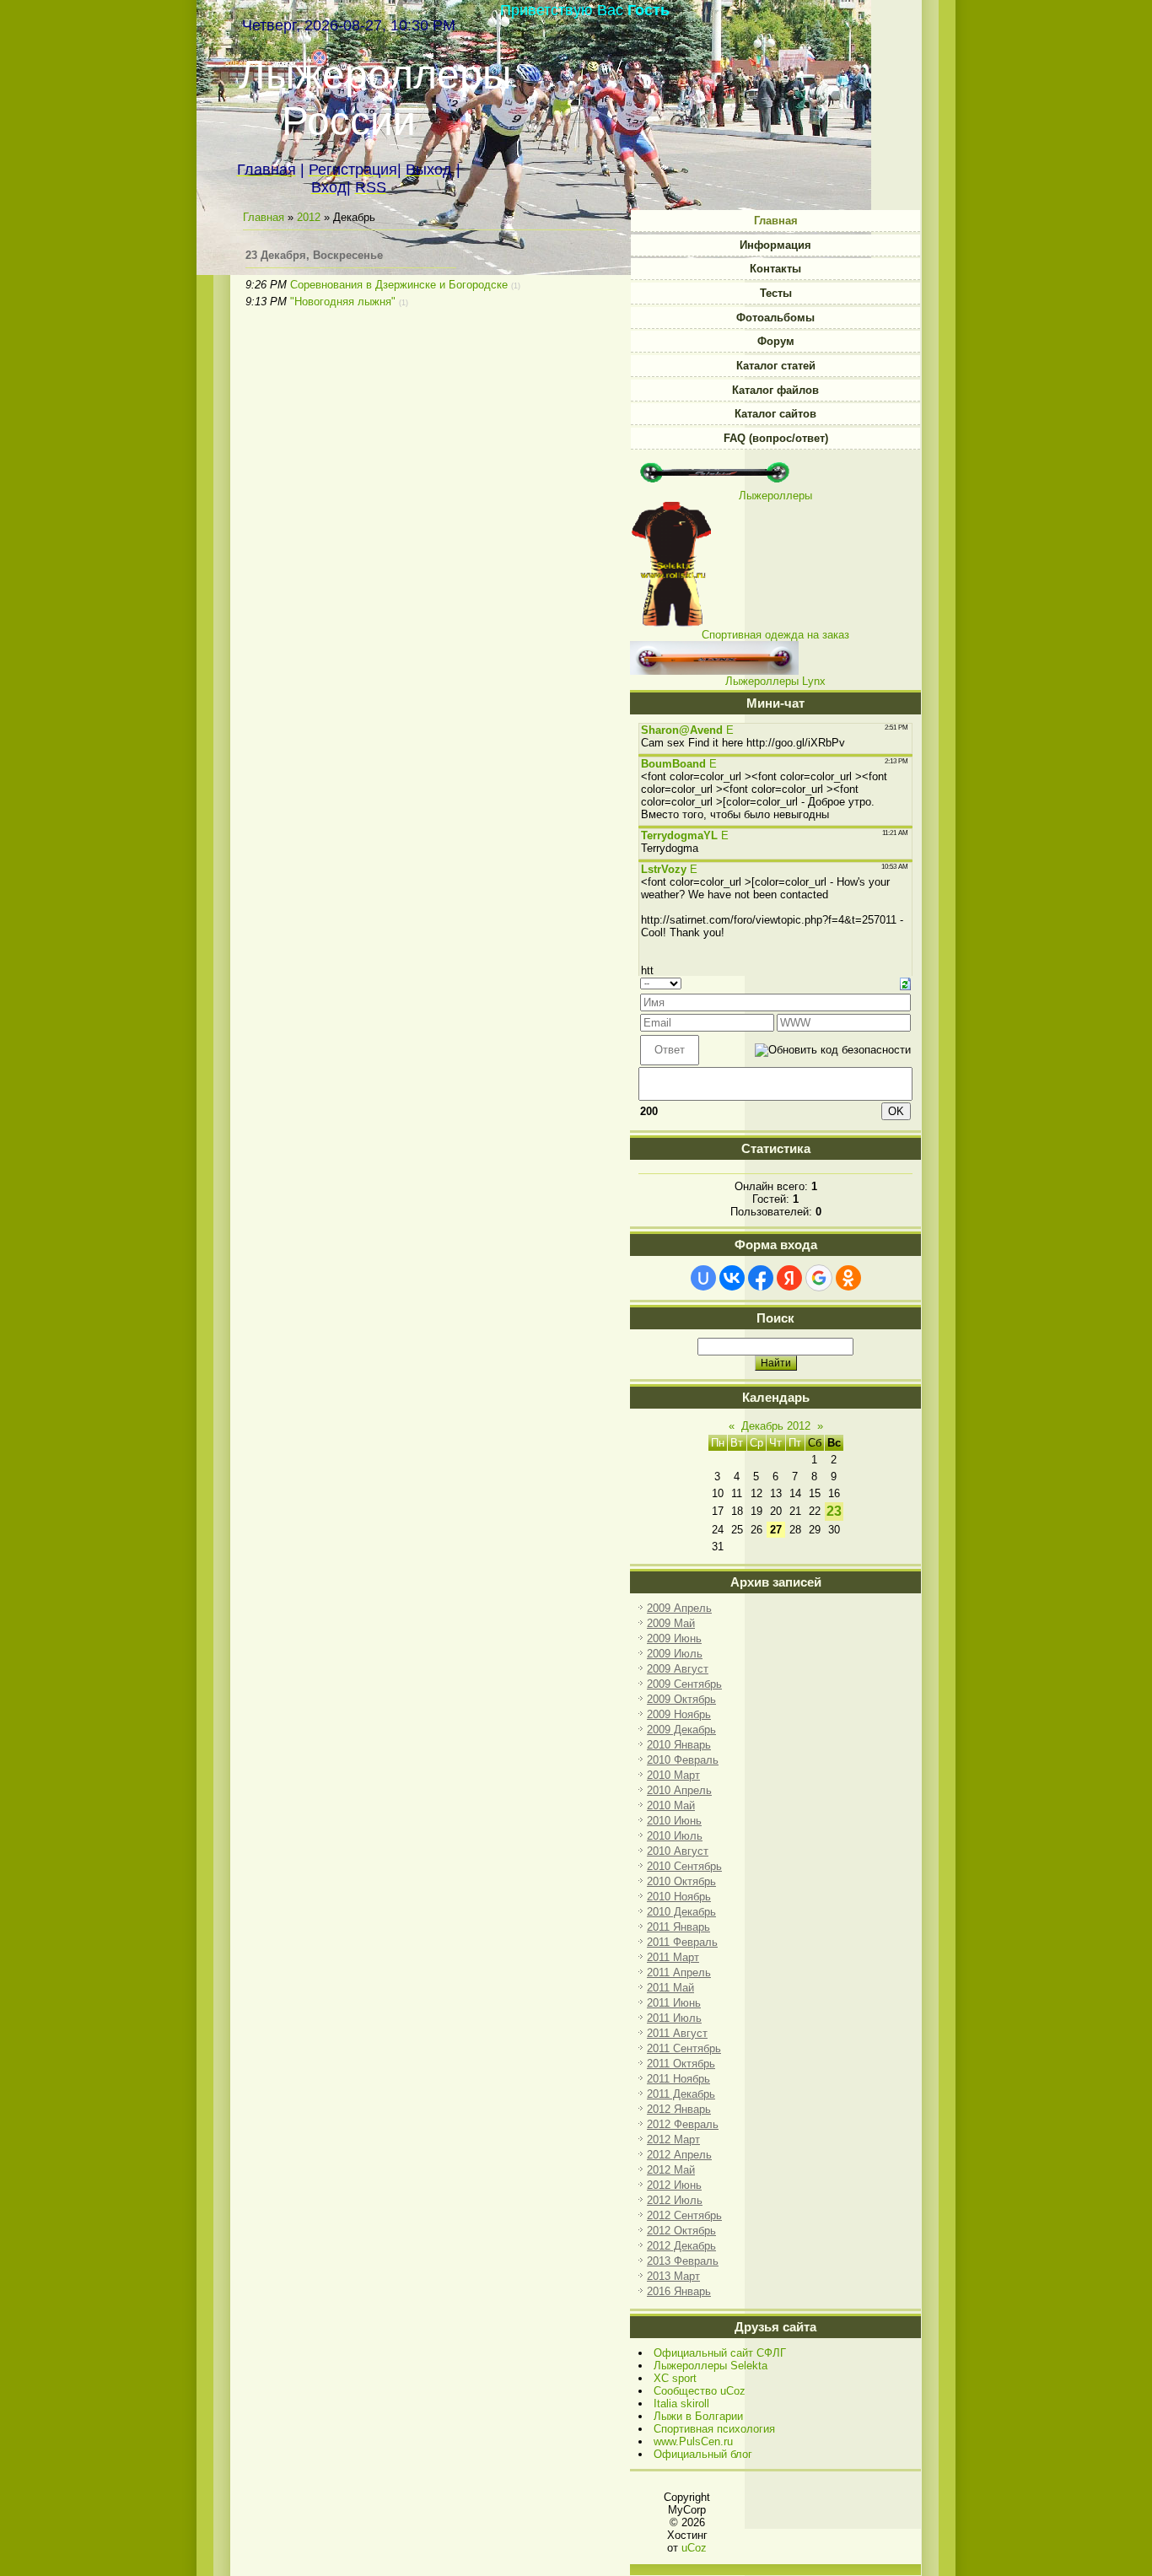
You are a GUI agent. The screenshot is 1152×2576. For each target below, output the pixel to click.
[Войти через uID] (703, 1278)
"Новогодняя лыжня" (343, 302)
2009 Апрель (679, 1608)
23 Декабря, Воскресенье (314, 255)
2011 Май (670, 1988)
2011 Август (677, 2033)
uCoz (694, 2548)
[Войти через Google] (819, 1278)
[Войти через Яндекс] (789, 1278)
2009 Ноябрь (679, 1714)
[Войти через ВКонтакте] (732, 1278)
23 (834, 1511)
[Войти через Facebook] (761, 1278)
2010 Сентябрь (684, 1866)
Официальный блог (703, 2454)
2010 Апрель (679, 1790)
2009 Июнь (674, 1638)
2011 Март (673, 1957)
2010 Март (673, 1775)
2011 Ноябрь (678, 2079)
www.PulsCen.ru (693, 2441)
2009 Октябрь (681, 1699)
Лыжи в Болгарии (698, 2416)
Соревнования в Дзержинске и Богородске (399, 285)
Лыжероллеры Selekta (711, 2366)
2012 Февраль (683, 2124)
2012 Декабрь (681, 2246)
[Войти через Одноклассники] (848, 1278)
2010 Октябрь (681, 1881)
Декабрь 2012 (776, 1426)
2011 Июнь (674, 2003)
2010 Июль (675, 1836)
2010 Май (671, 1805)
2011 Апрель (679, 1972)
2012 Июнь (674, 2185)
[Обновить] (905, 983)
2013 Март (673, 2276)
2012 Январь (679, 2109)
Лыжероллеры (775, 496)
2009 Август (678, 1669)
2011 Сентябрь (684, 2048)
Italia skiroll (681, 2404)
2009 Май (671, 1623)
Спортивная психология (714, 2429)
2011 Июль (674, 2018)
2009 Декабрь (681, 1730)
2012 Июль (675, 2200)
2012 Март (673, 2139)
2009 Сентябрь (684, 1684)
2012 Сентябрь (684, 2215)
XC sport (675, 2378)
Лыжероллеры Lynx (775, 681)
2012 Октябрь (681, 2231)
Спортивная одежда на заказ (775, 635)
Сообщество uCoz (700, 2391)
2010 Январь (679, 1745)
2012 (309, 217)
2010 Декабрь (681, 1912)
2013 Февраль (683, 2261)
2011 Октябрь (681, 2064)
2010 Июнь (674, 1821)
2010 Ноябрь (679, 1897)
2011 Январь (678, 1927)
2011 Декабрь (681, 2094)
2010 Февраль (683, 1760)
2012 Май (671, 2170)
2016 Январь (679, 2291)
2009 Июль (675, 1654)
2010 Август (678, 1851)
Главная (264, 217)
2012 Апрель (679, 2155)
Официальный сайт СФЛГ (720, 2353)
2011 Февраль (682, 1942)
